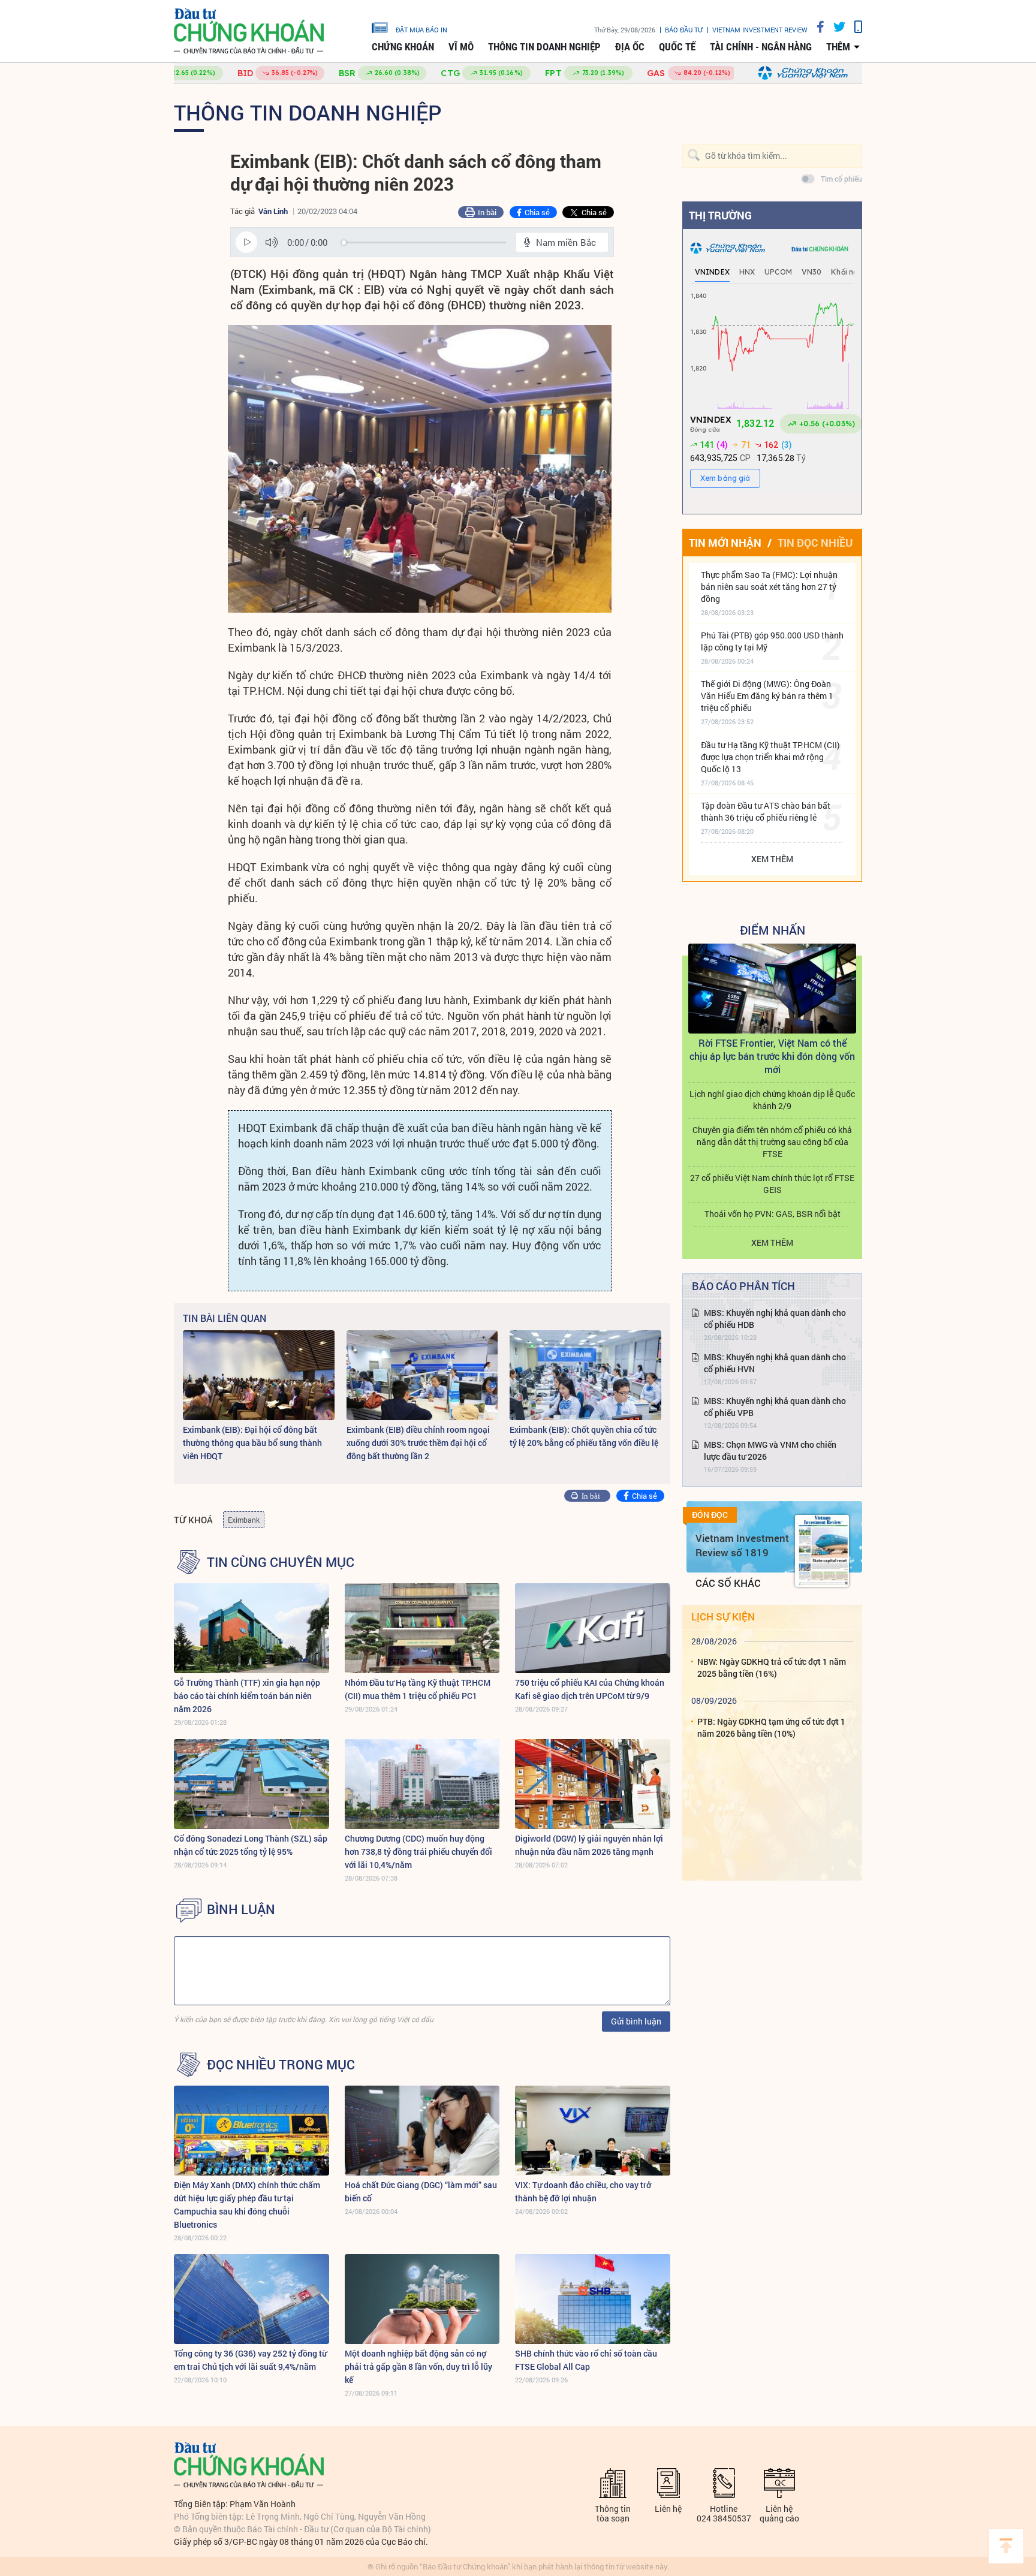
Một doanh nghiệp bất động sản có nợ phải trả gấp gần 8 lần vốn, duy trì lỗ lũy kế (418, 2366)
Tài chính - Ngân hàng (761, 47)
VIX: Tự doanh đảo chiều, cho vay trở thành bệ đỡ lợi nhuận (583, 2191)
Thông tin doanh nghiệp (544, 47)
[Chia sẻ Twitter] (835, 27)
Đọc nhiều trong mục (281, 2065)
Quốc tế (677, 47)
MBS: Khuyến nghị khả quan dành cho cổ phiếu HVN (775, 1363)
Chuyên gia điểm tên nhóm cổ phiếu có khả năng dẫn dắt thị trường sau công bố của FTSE (772, 1142)
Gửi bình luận (636, 2021)
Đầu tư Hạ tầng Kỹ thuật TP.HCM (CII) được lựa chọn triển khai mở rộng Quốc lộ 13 (770, 757)
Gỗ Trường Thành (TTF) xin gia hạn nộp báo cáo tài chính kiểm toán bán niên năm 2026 (247, 1696)
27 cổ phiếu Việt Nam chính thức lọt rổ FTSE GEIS (772, 1184)
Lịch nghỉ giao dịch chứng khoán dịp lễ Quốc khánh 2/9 (772, 1100)
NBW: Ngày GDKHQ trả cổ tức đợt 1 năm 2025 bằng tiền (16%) (772, 1667)
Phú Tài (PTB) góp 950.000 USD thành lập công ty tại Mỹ (772, 641)
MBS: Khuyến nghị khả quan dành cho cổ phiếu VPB (775, 1407)
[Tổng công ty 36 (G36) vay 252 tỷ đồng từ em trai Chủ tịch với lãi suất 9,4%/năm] (252, 2299)
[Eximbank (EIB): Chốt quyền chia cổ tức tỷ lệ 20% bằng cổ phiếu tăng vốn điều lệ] (585, 1375)
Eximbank (244, 1520)
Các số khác (728, 1583)
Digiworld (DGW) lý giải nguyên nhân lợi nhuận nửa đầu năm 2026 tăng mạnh (589, 1845)
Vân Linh (273, 211)
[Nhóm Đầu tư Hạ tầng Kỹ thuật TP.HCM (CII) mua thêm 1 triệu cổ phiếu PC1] (422, 1628)
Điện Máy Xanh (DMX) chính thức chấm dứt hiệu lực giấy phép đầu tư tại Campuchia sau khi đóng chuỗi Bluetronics (247, 2205)
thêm (838, 47)
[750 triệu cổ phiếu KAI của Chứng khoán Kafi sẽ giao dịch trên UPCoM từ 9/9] (593, 1628)
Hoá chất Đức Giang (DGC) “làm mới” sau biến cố (421, 2191)
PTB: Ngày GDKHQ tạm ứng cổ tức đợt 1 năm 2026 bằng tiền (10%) (771, 1727)
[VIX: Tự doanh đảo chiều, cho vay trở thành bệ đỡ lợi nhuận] (593, 2131)
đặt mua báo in (421, 29)
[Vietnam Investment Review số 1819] (822, 1551)
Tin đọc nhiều (815, 543)
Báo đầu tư (684, 30)
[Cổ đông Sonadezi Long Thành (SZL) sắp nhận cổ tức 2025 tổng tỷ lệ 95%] (252, 1784)
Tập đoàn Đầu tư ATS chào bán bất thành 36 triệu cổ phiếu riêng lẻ (766, 811)
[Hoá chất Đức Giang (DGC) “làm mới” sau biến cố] (422, 2131)
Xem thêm (772, 859)
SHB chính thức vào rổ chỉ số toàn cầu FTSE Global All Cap (586, 2360)
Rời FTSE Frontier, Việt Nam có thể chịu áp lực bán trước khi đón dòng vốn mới (772, 1056)
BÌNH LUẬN (241, 1909)
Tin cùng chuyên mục (281, 1562)
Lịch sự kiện (723, 1617)
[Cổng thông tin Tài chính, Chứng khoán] (249, 31)
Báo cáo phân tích (743, 1286)
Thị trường (720, 215)
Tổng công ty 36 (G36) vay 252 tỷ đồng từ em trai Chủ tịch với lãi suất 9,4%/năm (250, 2360)
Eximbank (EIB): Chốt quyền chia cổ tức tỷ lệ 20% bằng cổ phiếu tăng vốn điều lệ (584, 1436)
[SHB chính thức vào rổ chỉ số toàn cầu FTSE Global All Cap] (593, 2299)
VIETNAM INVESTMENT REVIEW (760, 30)
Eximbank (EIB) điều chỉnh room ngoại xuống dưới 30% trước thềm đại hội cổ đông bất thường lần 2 (418, 1443)
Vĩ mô (461, 47)
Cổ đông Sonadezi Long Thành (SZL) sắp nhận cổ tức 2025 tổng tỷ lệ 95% (251, 1845)
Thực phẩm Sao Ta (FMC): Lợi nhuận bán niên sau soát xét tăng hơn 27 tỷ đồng (769, 587)
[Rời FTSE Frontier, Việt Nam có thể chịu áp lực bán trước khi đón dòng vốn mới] (772, 989)
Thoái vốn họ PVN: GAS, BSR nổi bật (773, 1214)
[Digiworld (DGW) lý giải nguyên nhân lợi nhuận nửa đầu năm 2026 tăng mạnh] (593, 1784)
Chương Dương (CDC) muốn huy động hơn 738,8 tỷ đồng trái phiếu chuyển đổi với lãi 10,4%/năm (418, 1852)
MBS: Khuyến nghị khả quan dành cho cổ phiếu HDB (775, 1319)
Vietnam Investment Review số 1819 (742, 1545)
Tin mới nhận (725, 543)
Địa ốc (630, 47)
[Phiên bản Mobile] (854, 27)
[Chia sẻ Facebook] (816, 27)
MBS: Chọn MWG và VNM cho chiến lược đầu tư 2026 (770, 1450)
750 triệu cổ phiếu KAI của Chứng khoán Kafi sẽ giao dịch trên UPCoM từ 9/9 (590, 1689)
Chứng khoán (403, 47)
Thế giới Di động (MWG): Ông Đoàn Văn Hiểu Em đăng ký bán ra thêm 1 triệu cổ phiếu (767, 696)
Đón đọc (710, 1515)
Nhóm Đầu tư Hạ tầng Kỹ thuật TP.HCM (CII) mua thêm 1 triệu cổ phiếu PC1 (418, 1689)
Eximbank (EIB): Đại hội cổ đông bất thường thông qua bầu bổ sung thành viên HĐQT (252, 1443)
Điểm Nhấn (773, 930)
